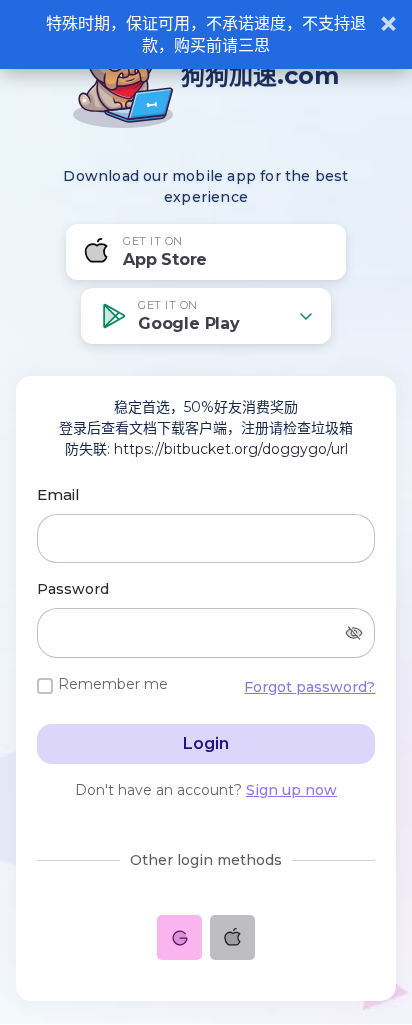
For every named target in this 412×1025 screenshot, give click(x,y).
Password (73, 589)
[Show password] (354, 633)
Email (58, 494)
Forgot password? (309, 687)
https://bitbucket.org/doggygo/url (231, 449)
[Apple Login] (232, 937)
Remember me (113, 684)
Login (206, 743)
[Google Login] (179, 937)
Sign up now (291, 790)
